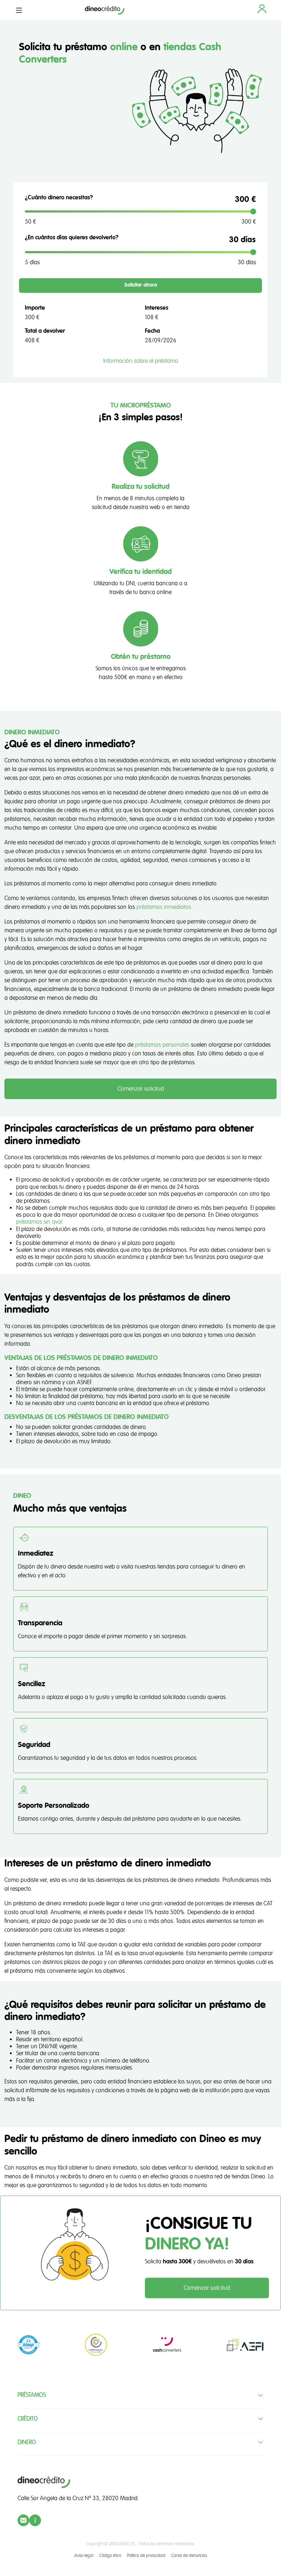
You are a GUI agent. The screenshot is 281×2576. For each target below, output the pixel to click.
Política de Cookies (96, 1298)
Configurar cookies (66, 1352)
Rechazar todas (177, 1344)
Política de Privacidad (138, 1263)
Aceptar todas (177, 1360)
